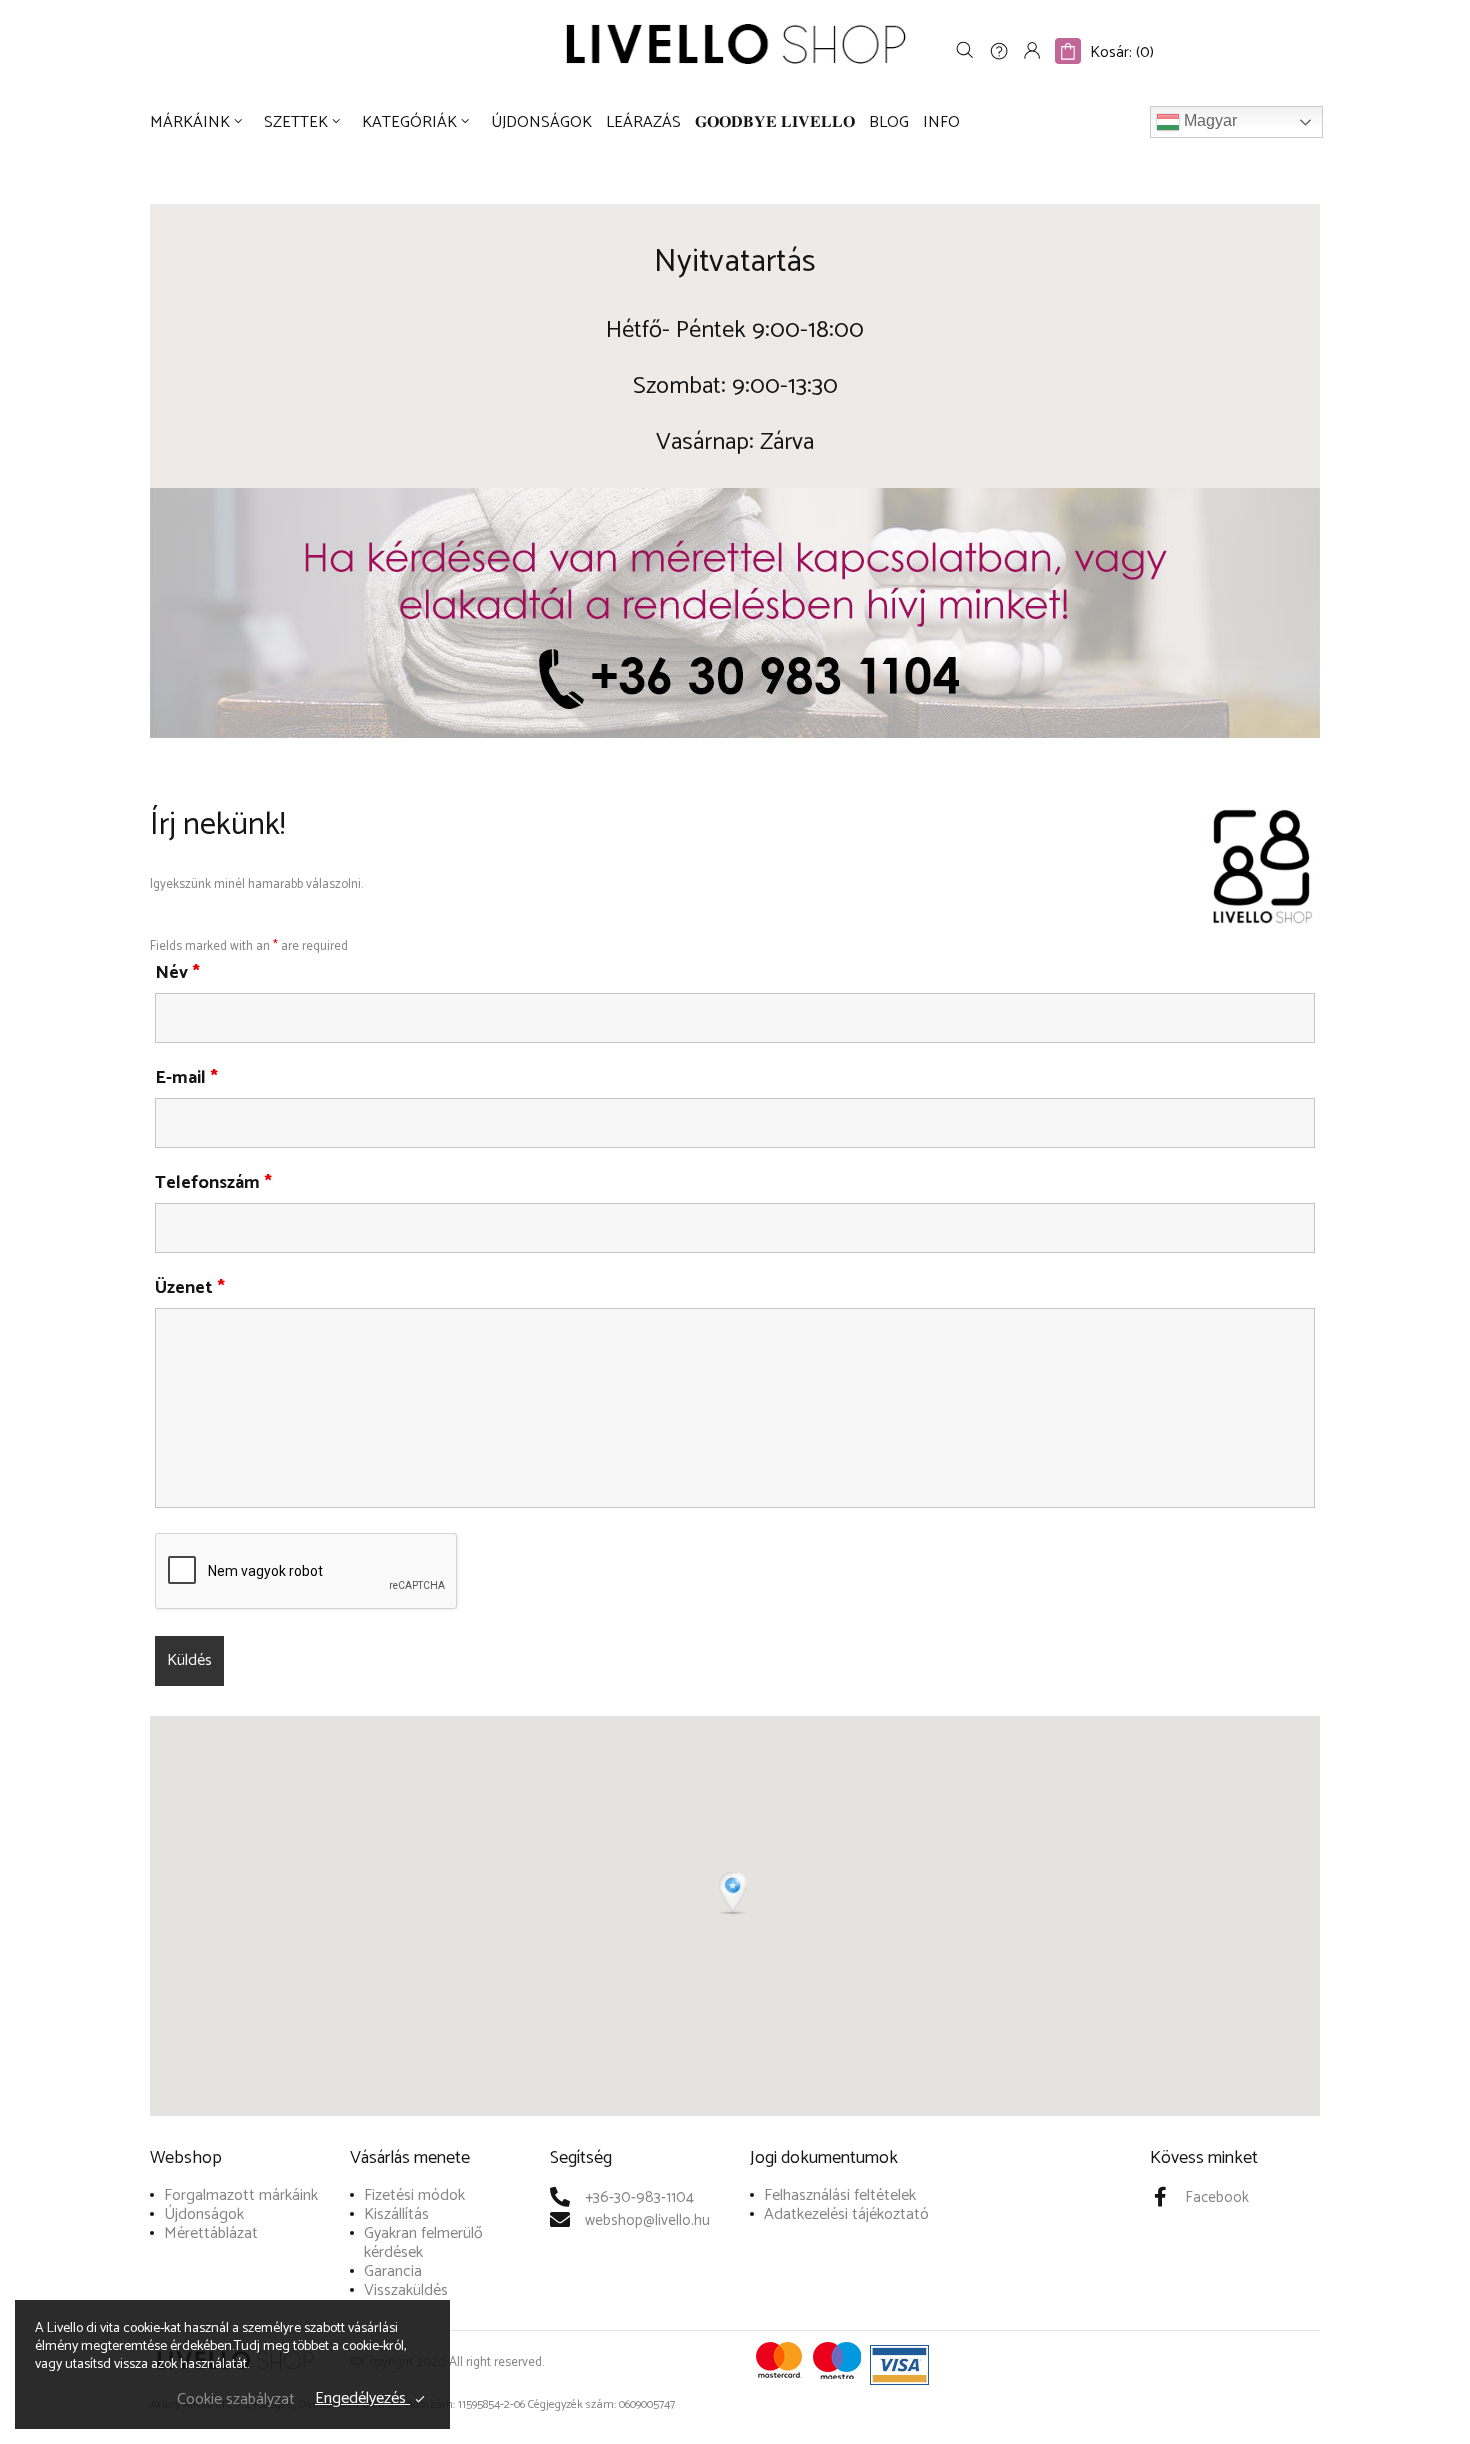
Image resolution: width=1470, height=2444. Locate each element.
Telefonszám (213, 1183)
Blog (889, 122)
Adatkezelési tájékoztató (846, 2214)
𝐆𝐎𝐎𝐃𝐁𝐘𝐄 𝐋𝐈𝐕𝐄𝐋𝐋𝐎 (775, 122)
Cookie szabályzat (236, 2399)
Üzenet (190, 1288)
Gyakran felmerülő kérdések (423, 2243)
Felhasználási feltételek (840, 2195)
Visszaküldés (406, 2290)
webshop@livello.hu (647, 2220)
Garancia (393, 2271)
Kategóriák (409, 122)
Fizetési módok (414, 2195)
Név (177, 973)
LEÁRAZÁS (643, 122)
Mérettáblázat (211, 2233)
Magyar (1208, 121)
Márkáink (190, 122)
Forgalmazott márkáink (241, 2195)
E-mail (186, 1078)
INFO (941, 122)
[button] (735, 1894)
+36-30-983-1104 (639, 2197)
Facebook (1217, 2197)
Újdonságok (541, 122)
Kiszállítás (396, 2214)
